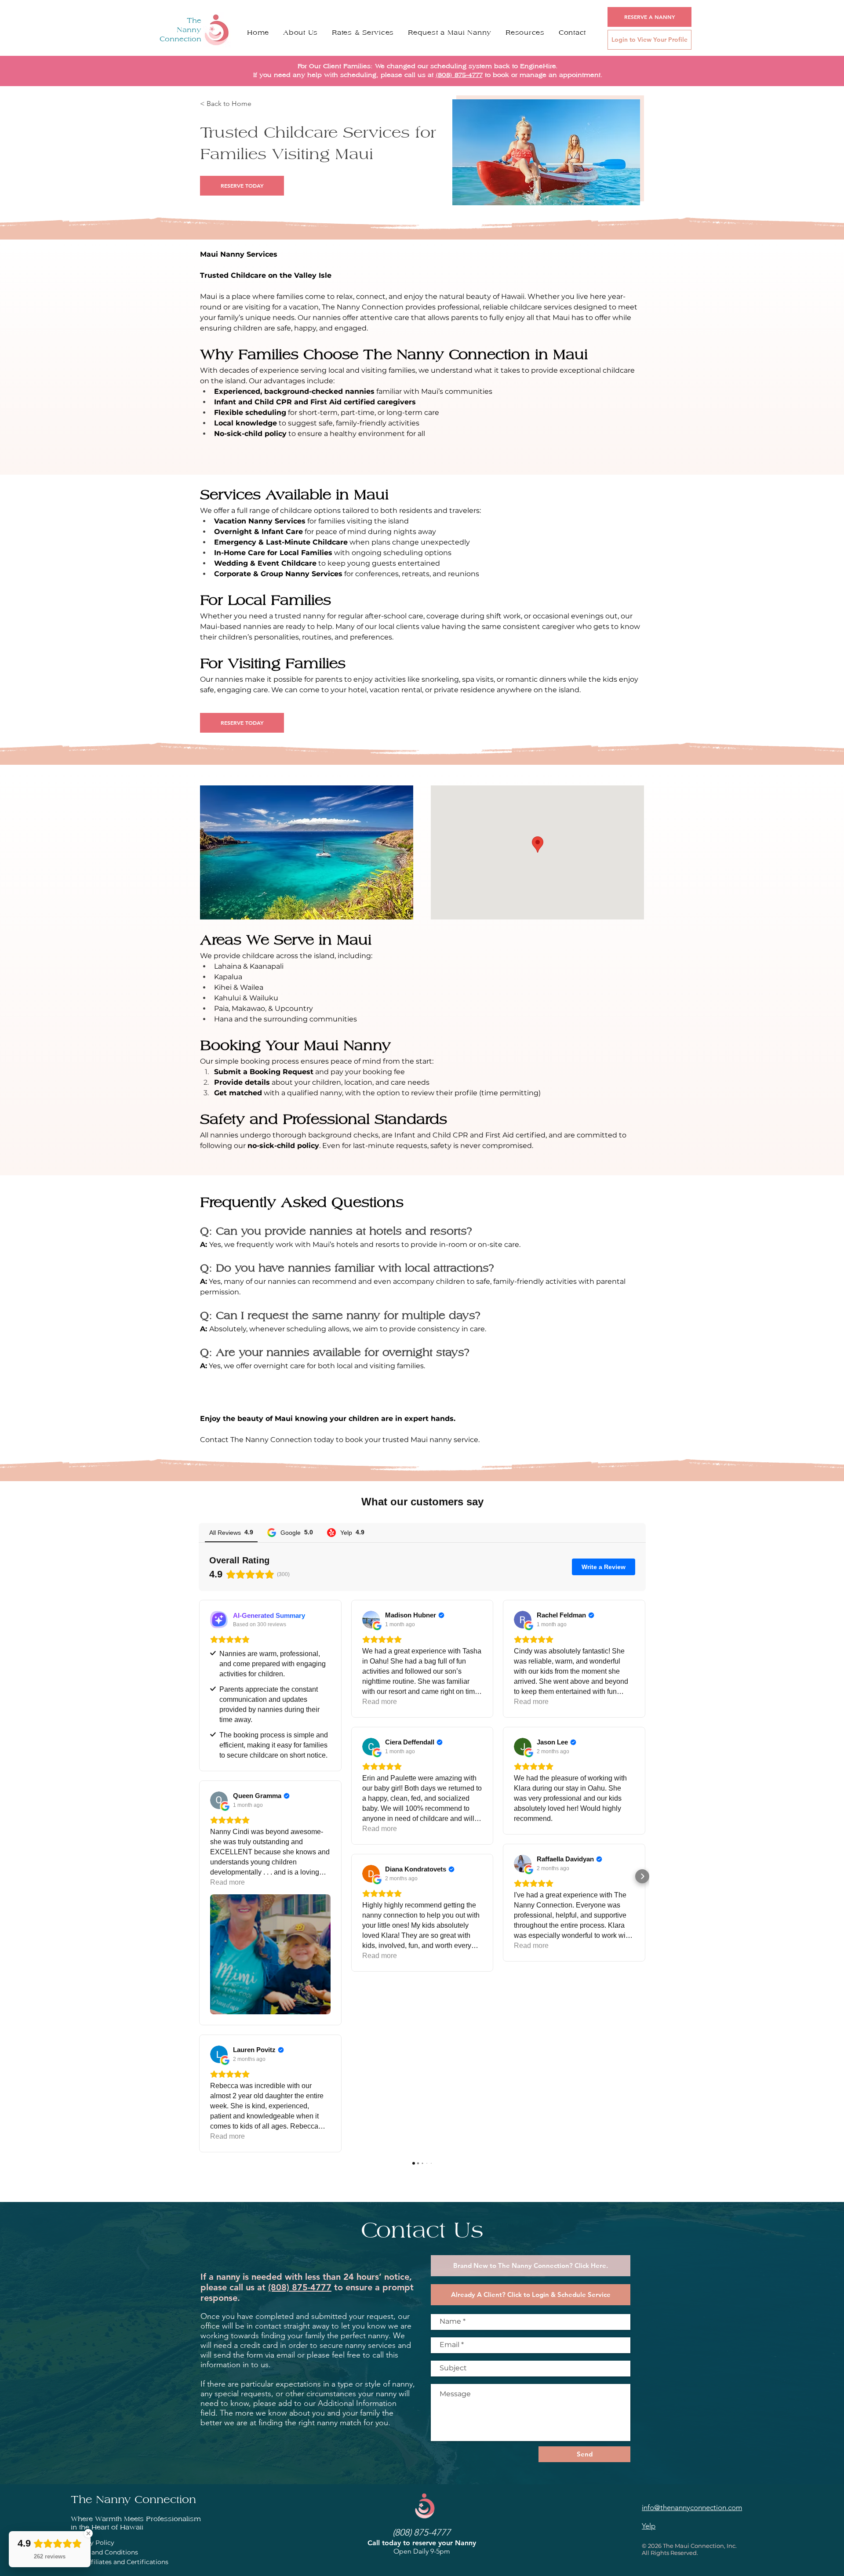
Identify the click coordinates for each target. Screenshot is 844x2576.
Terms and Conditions (104, 2552)
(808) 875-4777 (459, 75)
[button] (525, 33)
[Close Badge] (88, 2533)
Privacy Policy (93, 2543)
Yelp (649, 2526)
